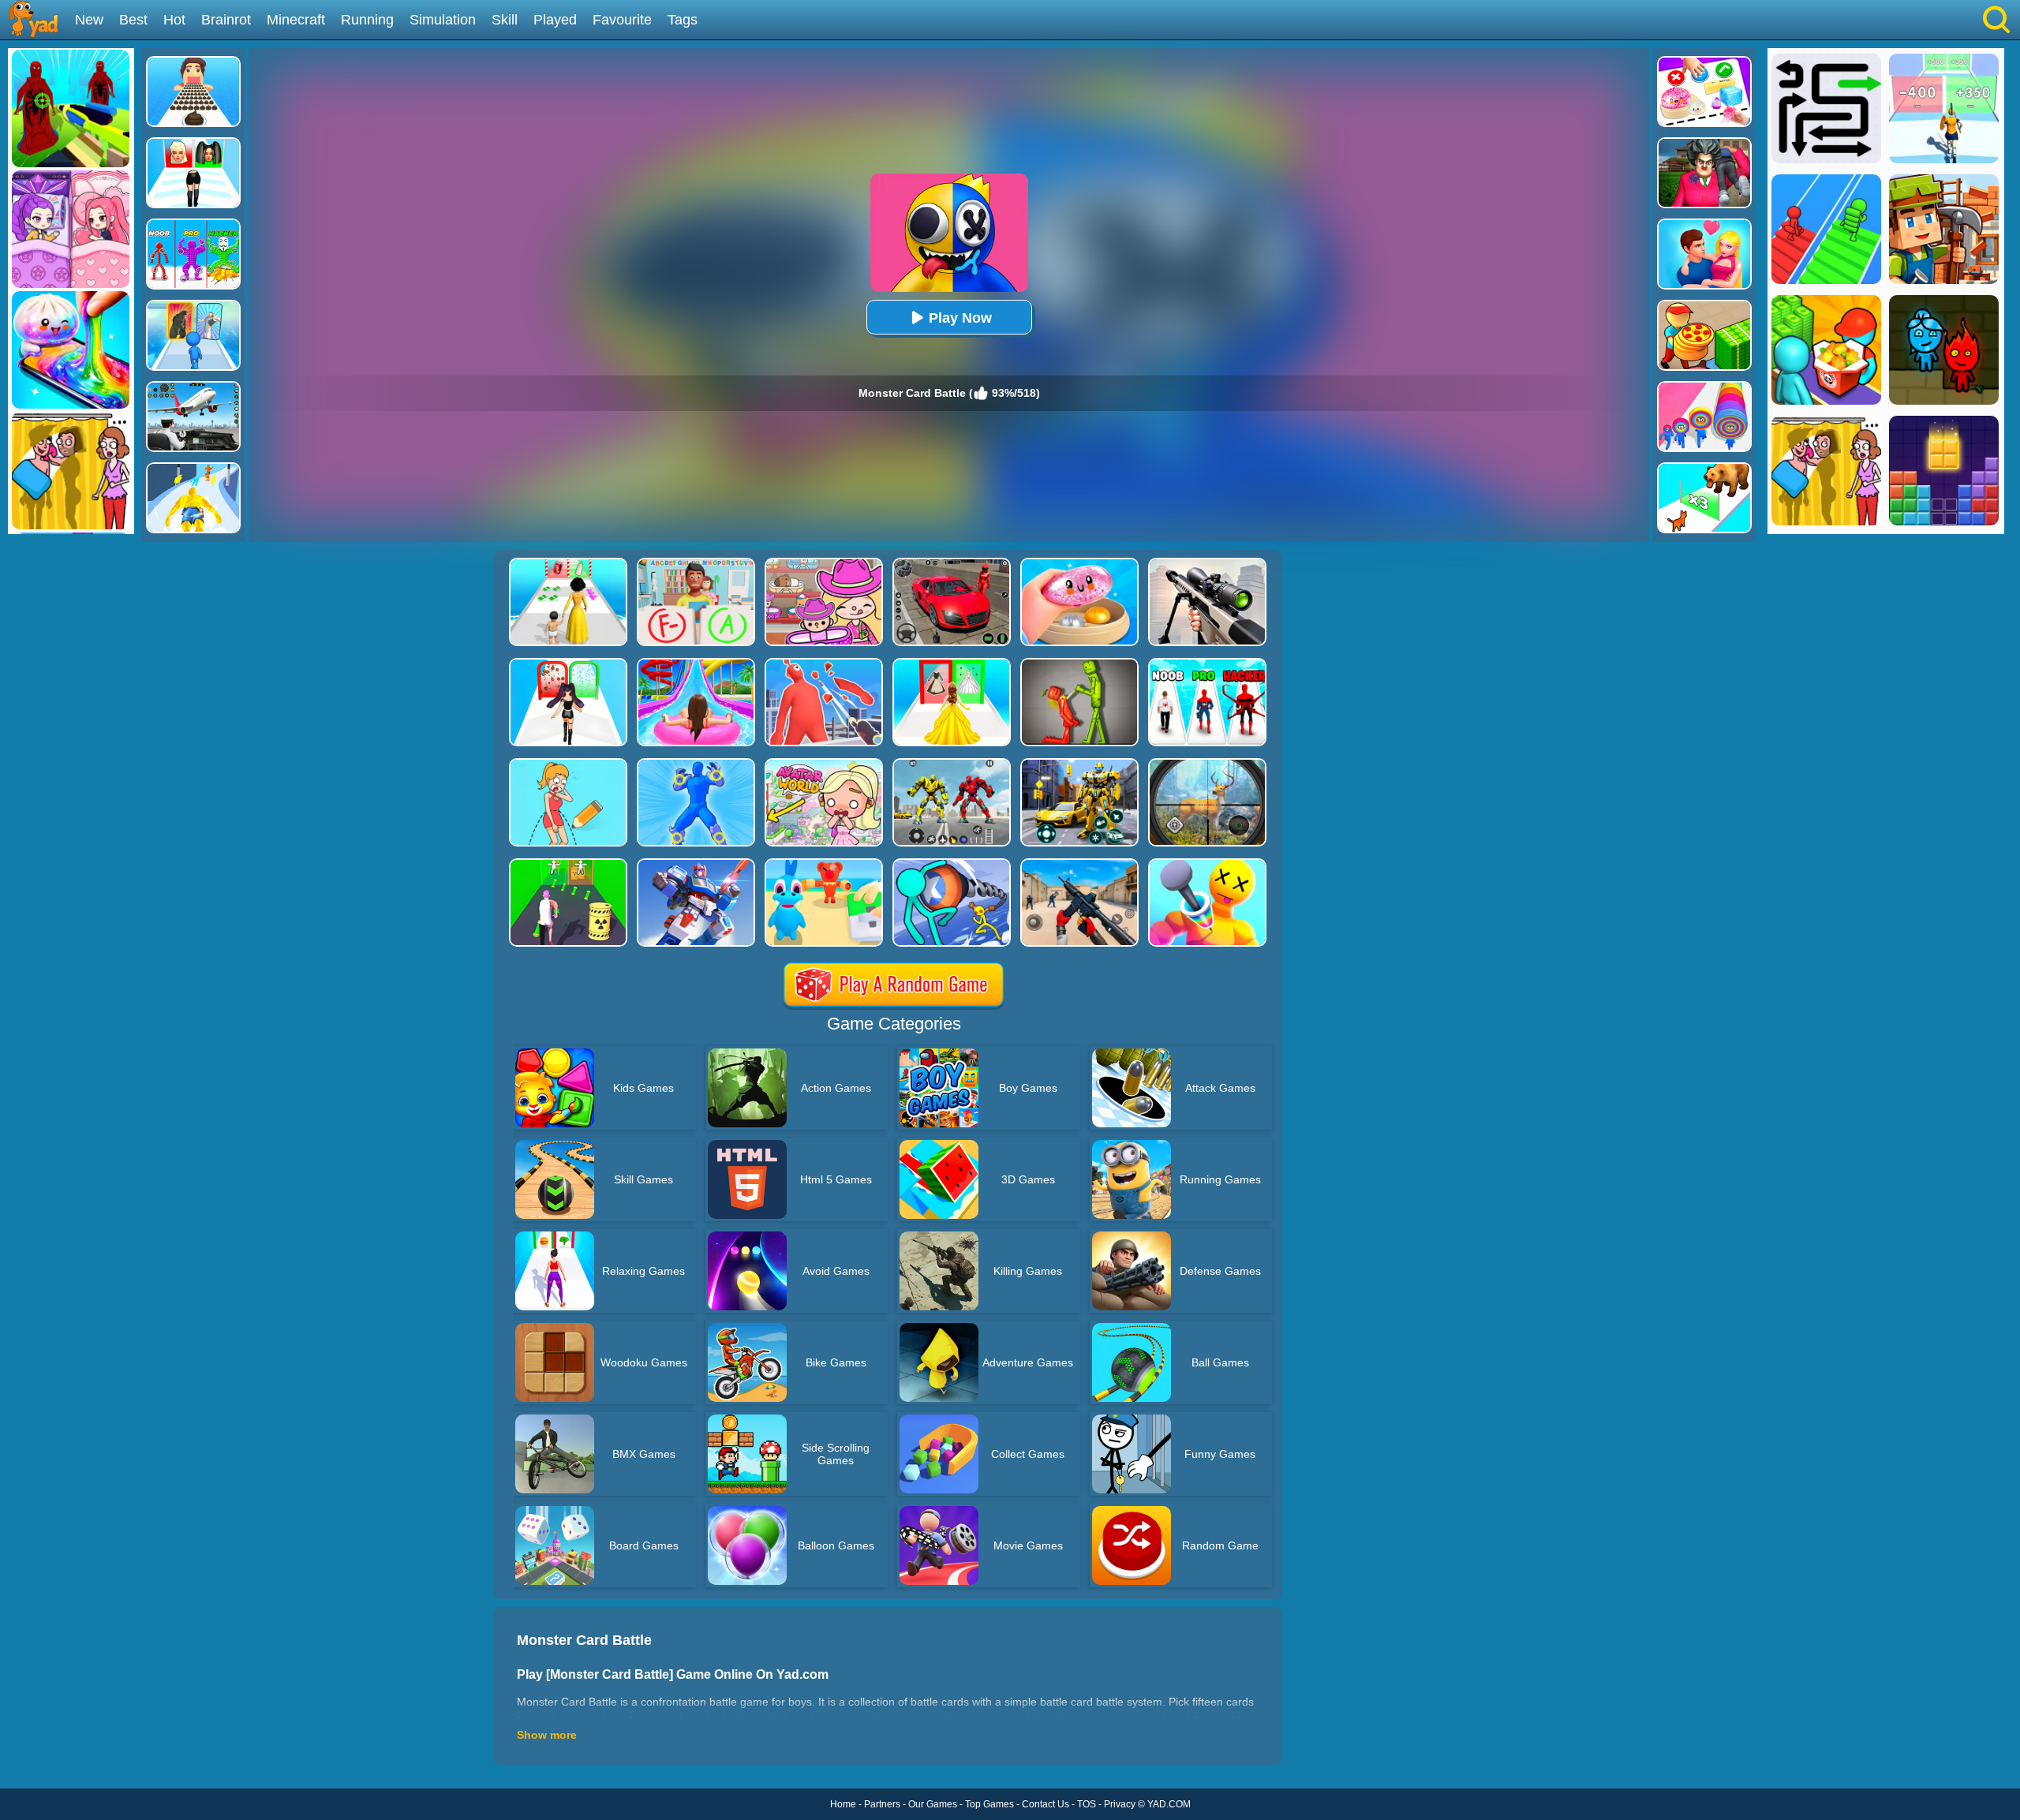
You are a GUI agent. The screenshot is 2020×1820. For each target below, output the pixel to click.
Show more (547, 1735)
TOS (1087, 1804)
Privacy (1120, 1804)
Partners (882, 1804)
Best (133, 20)
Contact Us (1046, 1804)
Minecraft (296, 20)
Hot (174, 20)
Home (843, 1804)
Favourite (622, 20)
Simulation (443, 20)
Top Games (989, 1804)
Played (555, 20)
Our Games (933, 1804)
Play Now (960, 318)
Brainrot (226, 20)
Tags (683, 20)
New (89, 20)
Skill (505, 20)
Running (367, 20)
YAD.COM (1169, 1804)
